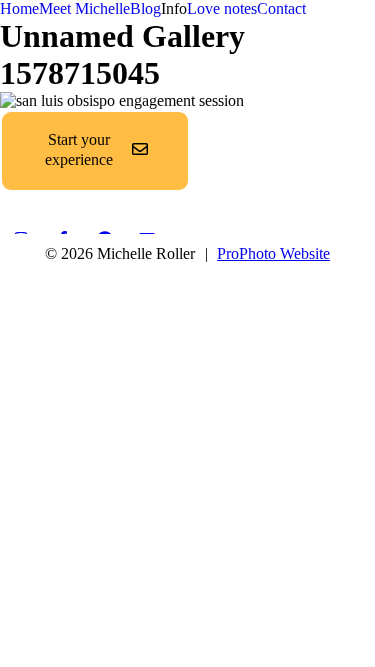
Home (19, 8)
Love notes (222, 8)
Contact (281, 8)
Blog (145, 8)
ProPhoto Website (273, 253)
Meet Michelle (84, 8)
